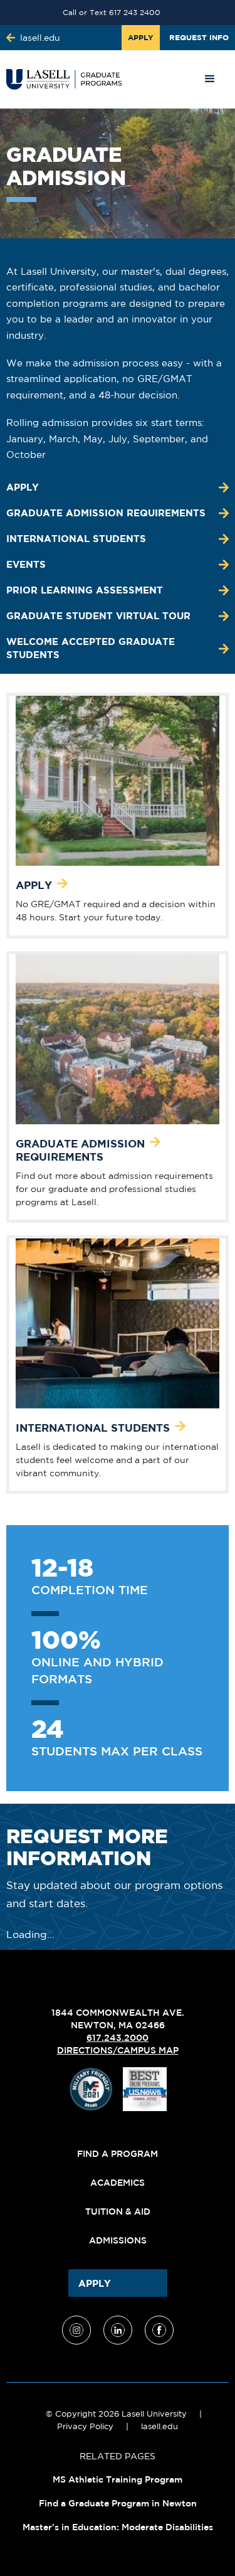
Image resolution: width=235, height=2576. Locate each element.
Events (26, 564)
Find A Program (118, 2154)
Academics (118, 2183)
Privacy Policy (85, 2426)
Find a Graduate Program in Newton (118, 2503)
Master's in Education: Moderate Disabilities (118, 2527)
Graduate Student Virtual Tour (98, 616)
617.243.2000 (118, 2038)
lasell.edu (159, 2426)
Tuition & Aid (118, 2211)
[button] (210, 79)
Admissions (118, 2240)
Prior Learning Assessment (85, 590)
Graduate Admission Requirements (106, 513)
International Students (76, 539)
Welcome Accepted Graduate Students (91, 648)
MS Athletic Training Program (118, 2479)
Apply (23, 487)
